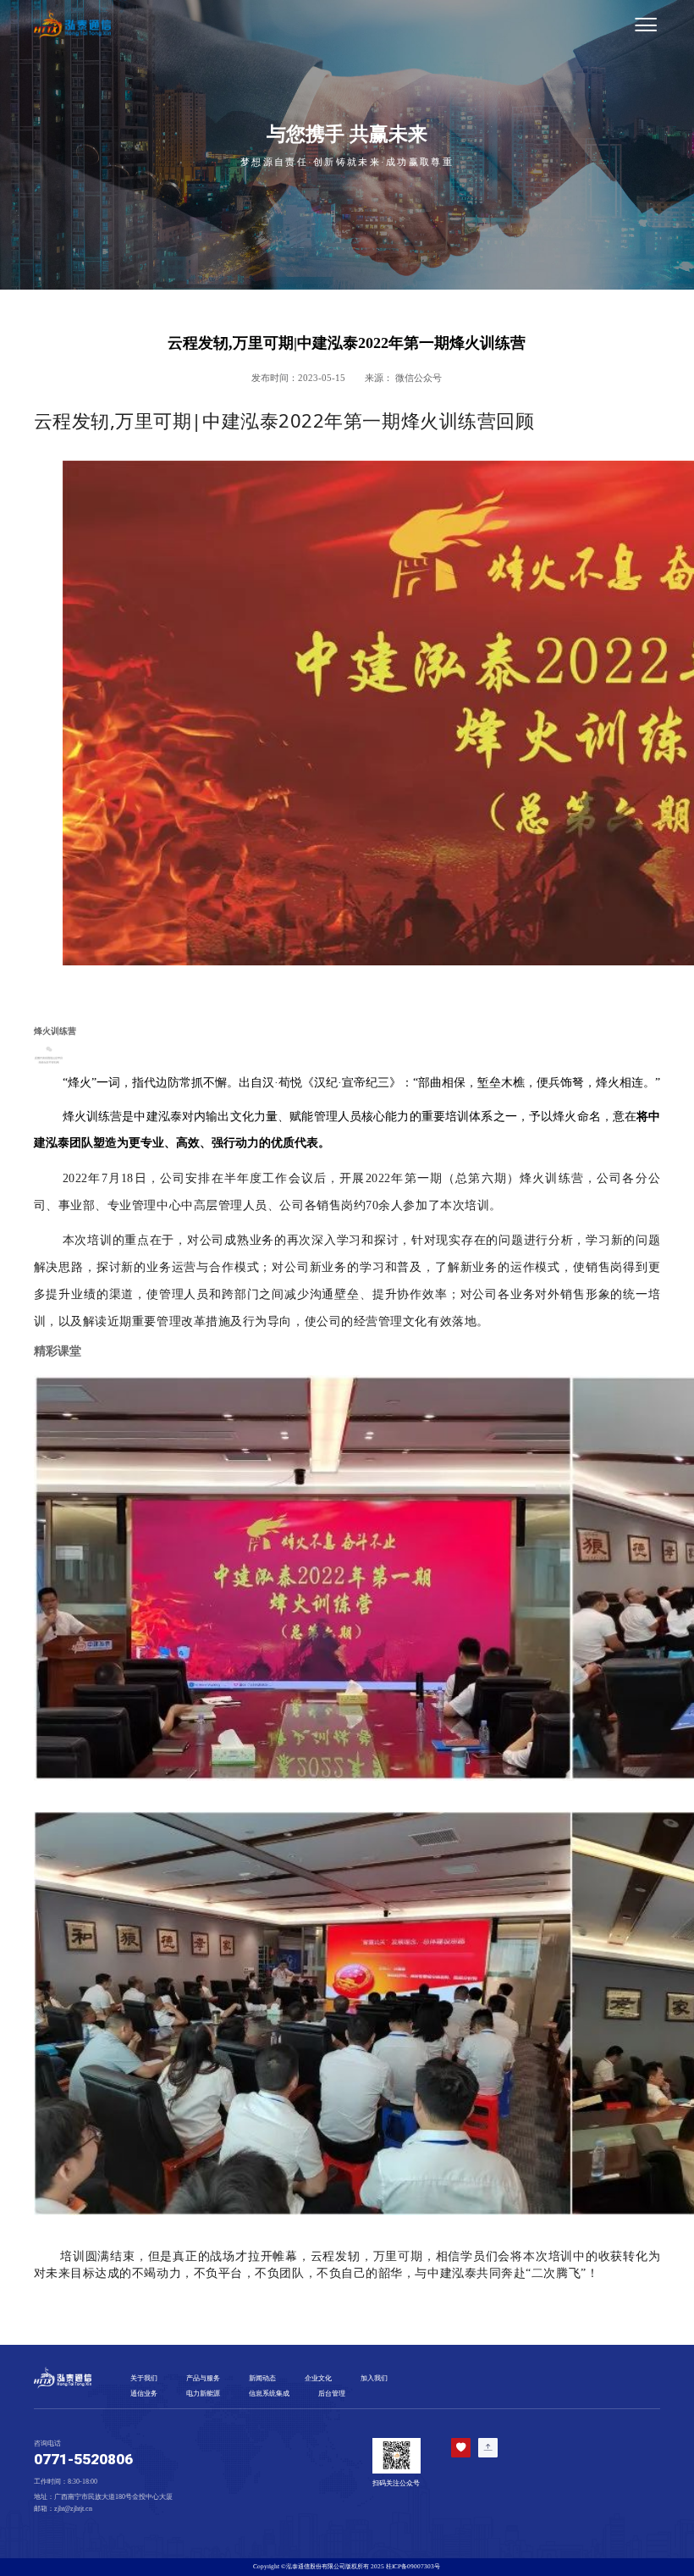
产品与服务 (203, 2378)
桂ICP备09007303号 (413, 2566)
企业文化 (318, 2378)
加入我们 (374, 2378)
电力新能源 (203, 2394)
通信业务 (144, 2394)
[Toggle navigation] (390, 25)
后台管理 (332, 2394)
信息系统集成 (269, 2394)
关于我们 (144, 2378)
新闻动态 (262, 2378)
